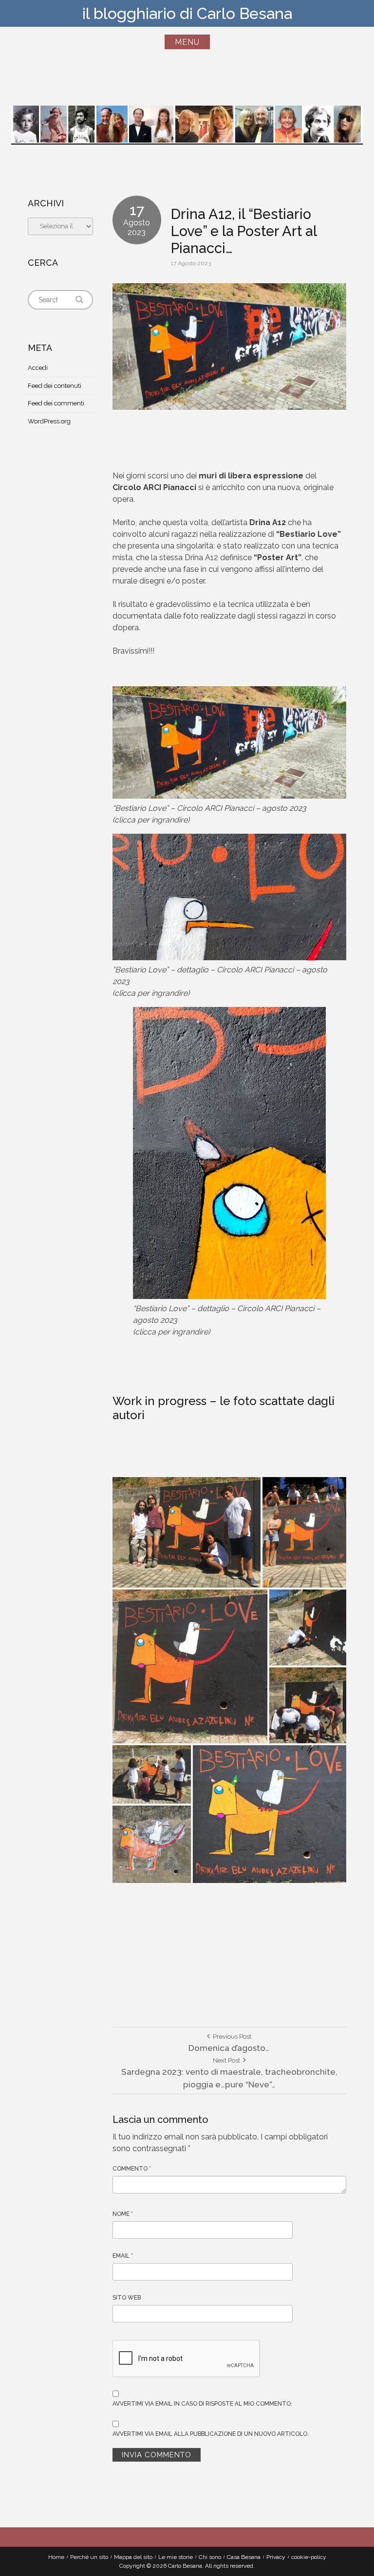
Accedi (38, 368)
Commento (132, 2169)
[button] (187, 1532)
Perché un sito (89, 2557)
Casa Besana (244, 2557)
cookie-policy (309, 2557)
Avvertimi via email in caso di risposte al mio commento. (202, 2404)
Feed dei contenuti (55, 386)
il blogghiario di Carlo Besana (187, 13)
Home (56, 2557)
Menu (187, 42)
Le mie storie (176, 2557)
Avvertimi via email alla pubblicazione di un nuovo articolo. (211, 2434)
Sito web (127, 2298)
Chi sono (210, 2557)
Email (123, 2256)
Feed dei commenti (56, 403)
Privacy (276, 2557)
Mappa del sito (133, 2557)
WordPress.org (49, 421)
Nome (123, 2214)
